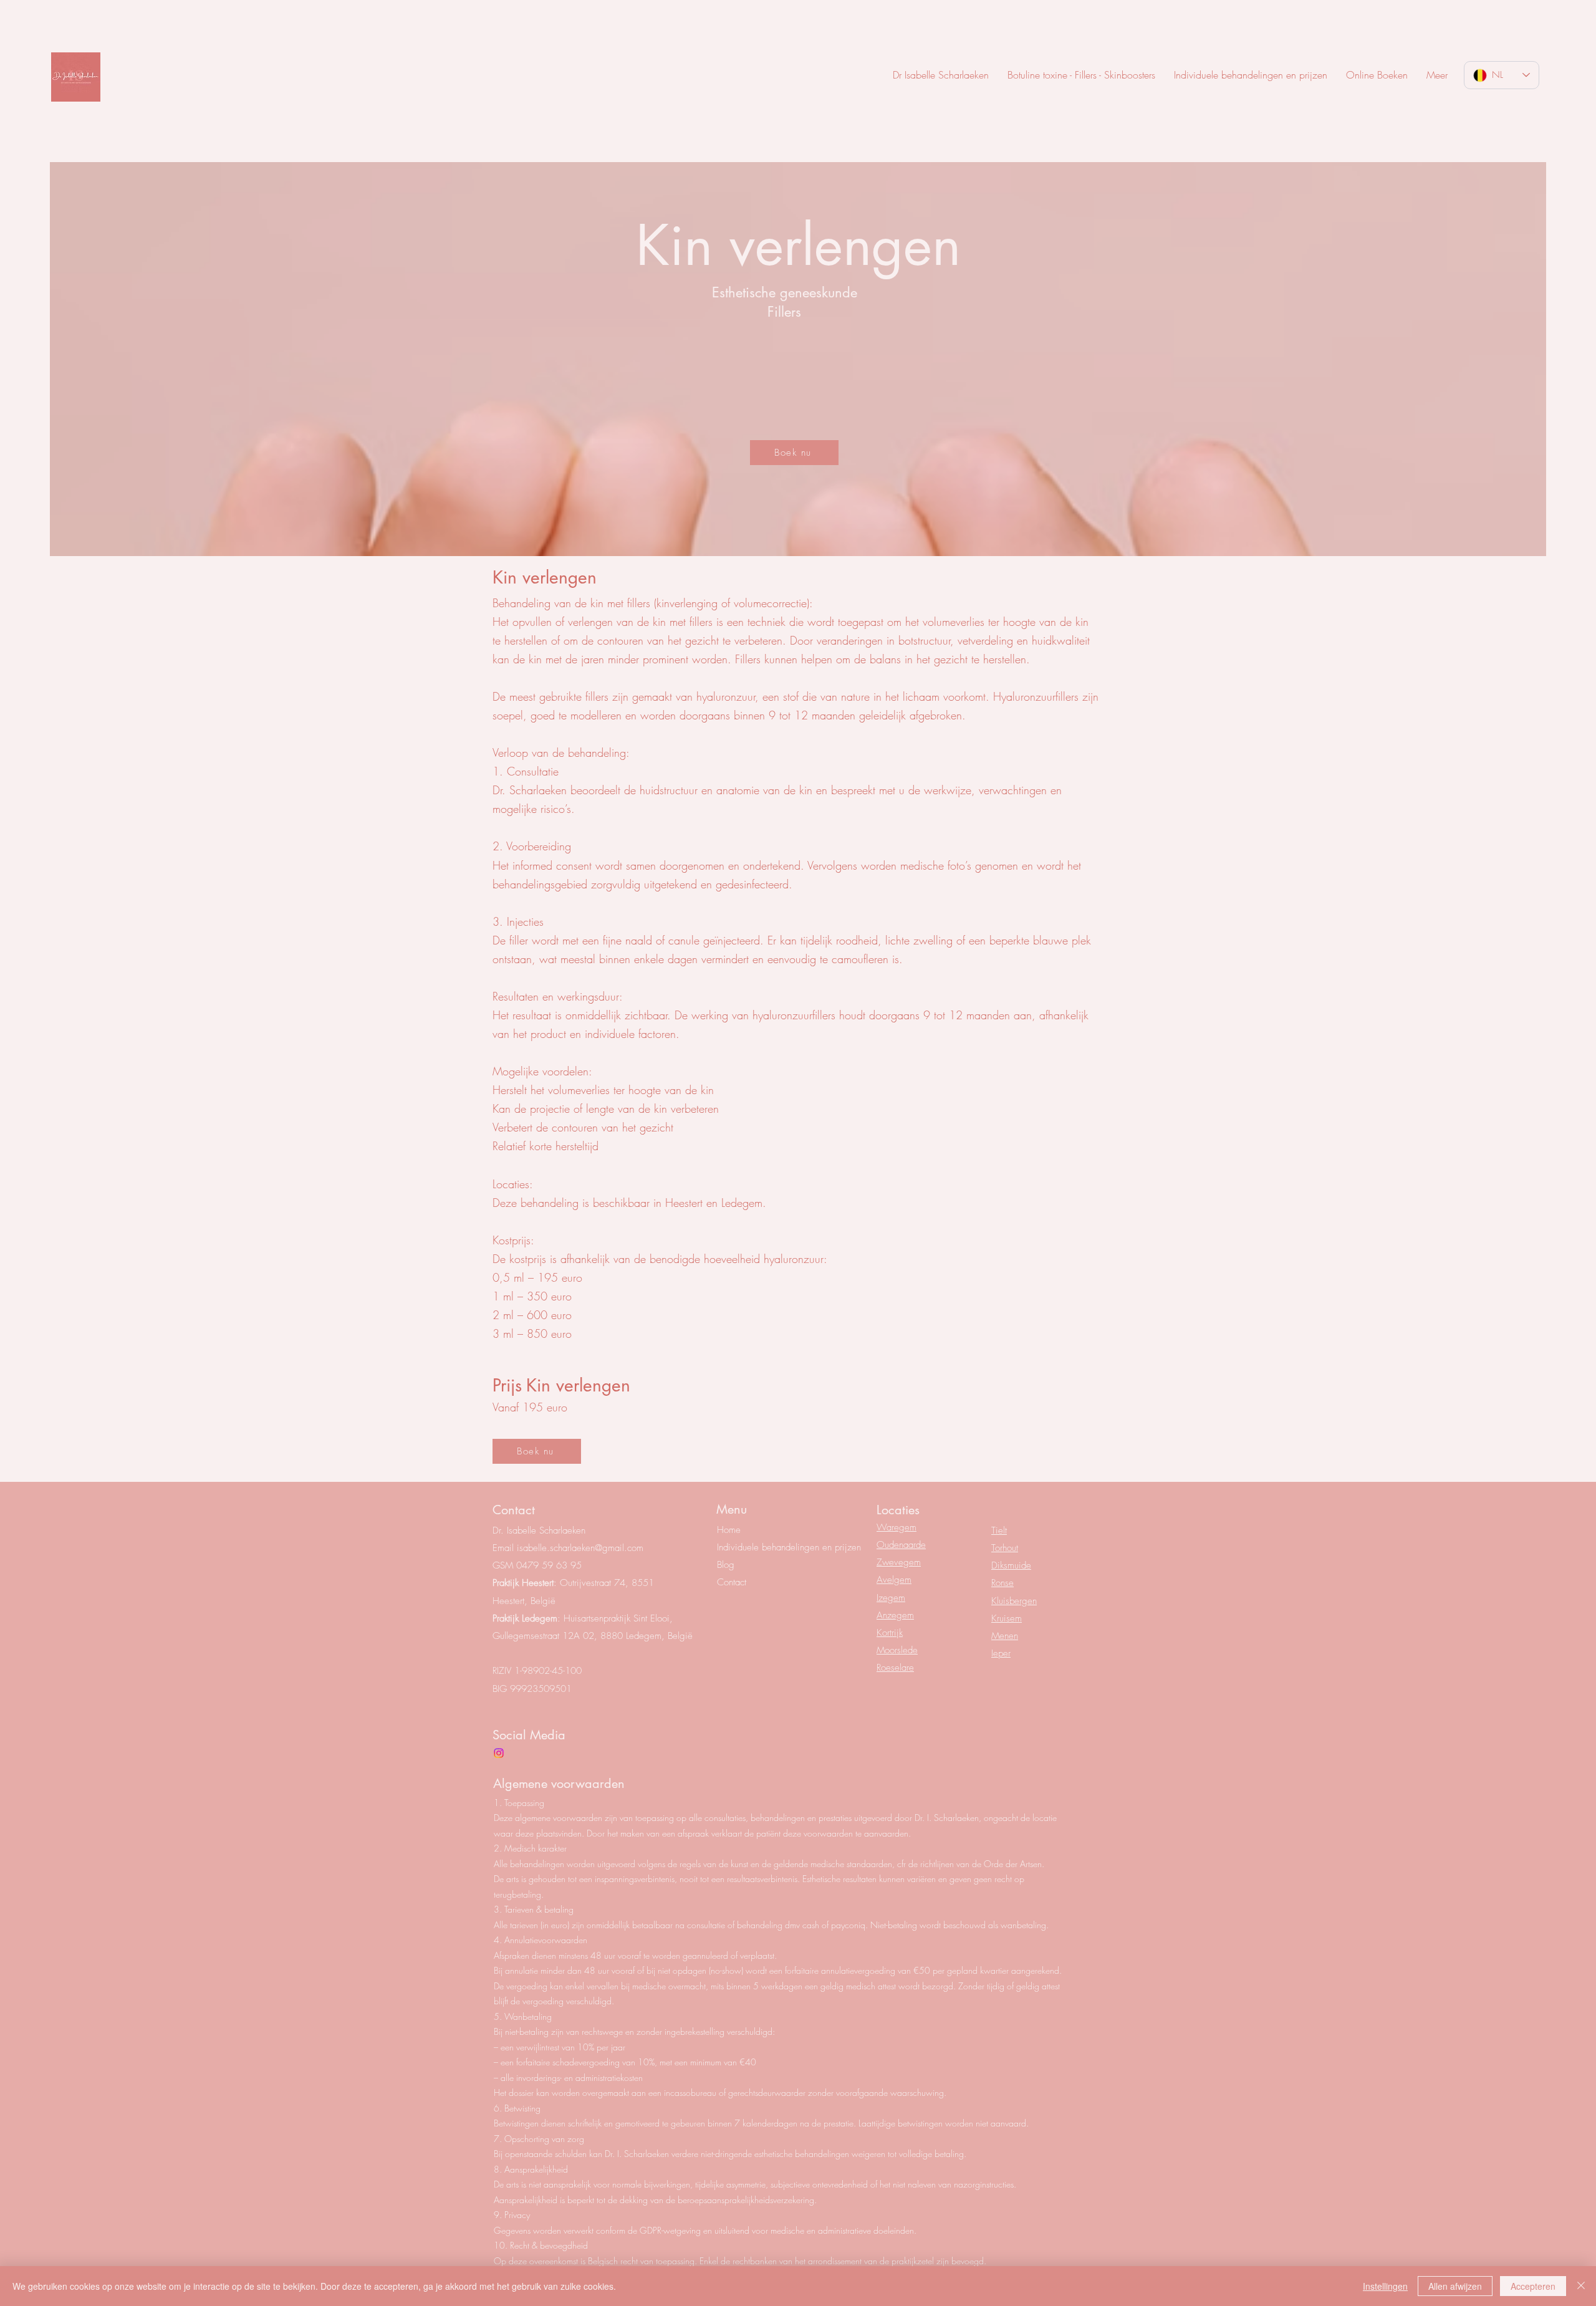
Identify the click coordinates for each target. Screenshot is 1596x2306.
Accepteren (1533, 2286)
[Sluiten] (1581, 2286)
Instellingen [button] (1385, 2286)
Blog (726, 1565)
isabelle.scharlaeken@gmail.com (580, 1548)
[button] (1437, 75)
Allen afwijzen (1455, 2286)
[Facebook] (499, 1753)
